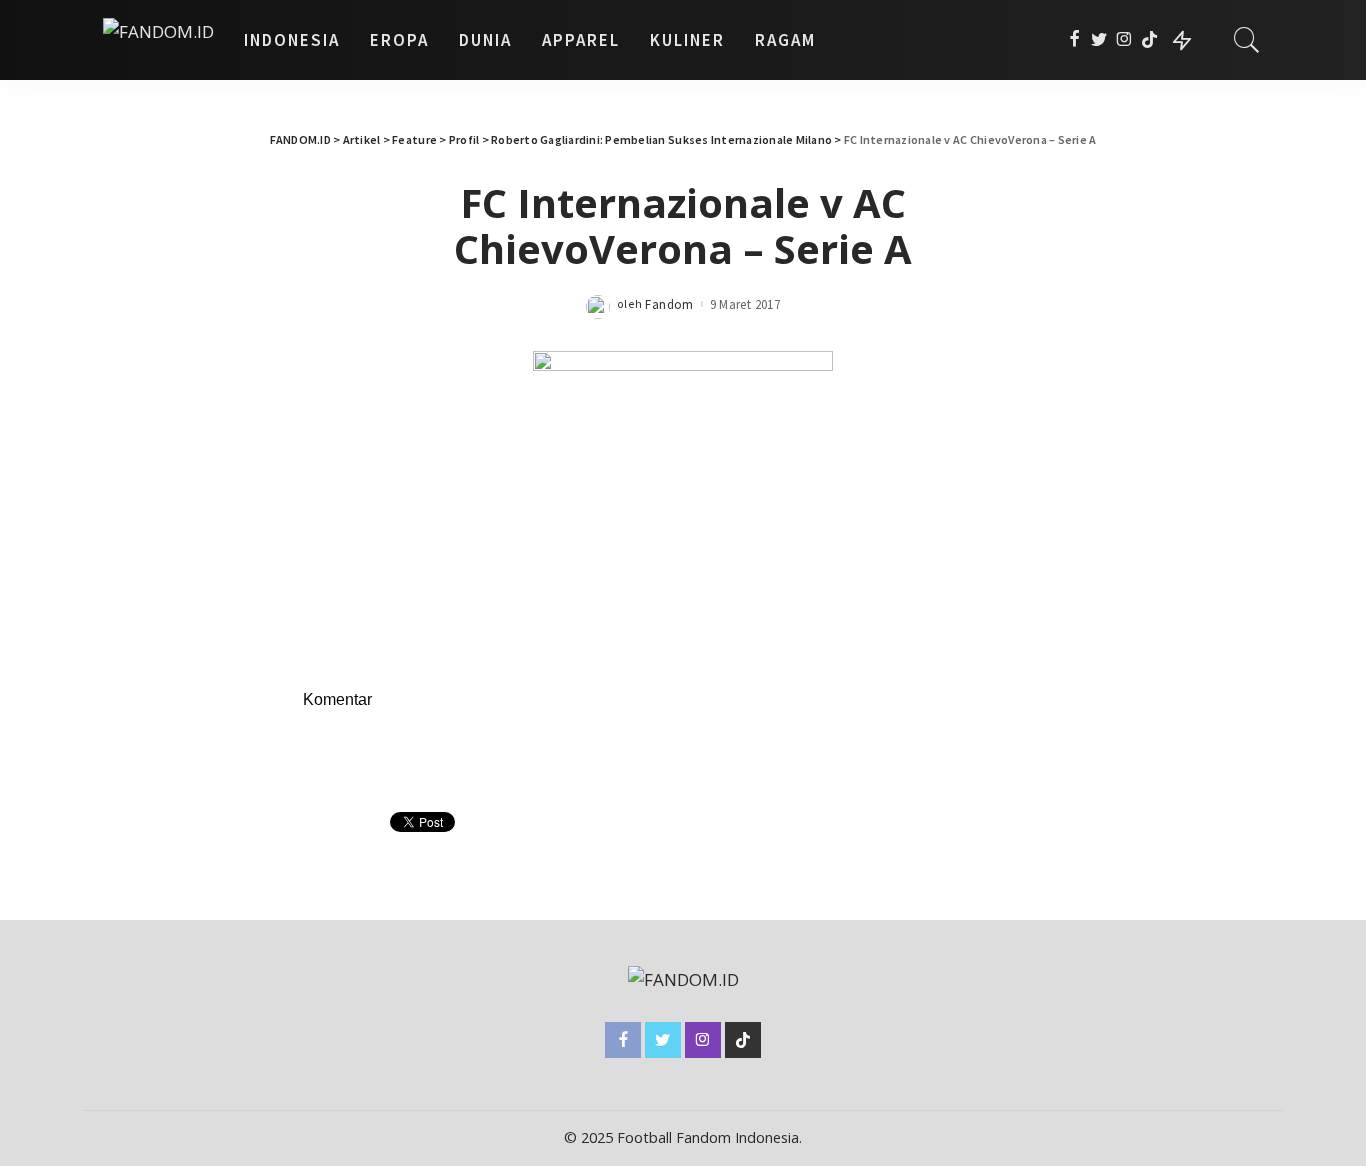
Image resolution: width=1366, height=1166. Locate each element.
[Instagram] (1124, 40)
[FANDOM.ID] (158, 40)
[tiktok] (1149, 40)
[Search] (1247, 40)
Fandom (669, 304)
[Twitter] (1099, 40)
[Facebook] (1074, 40)
